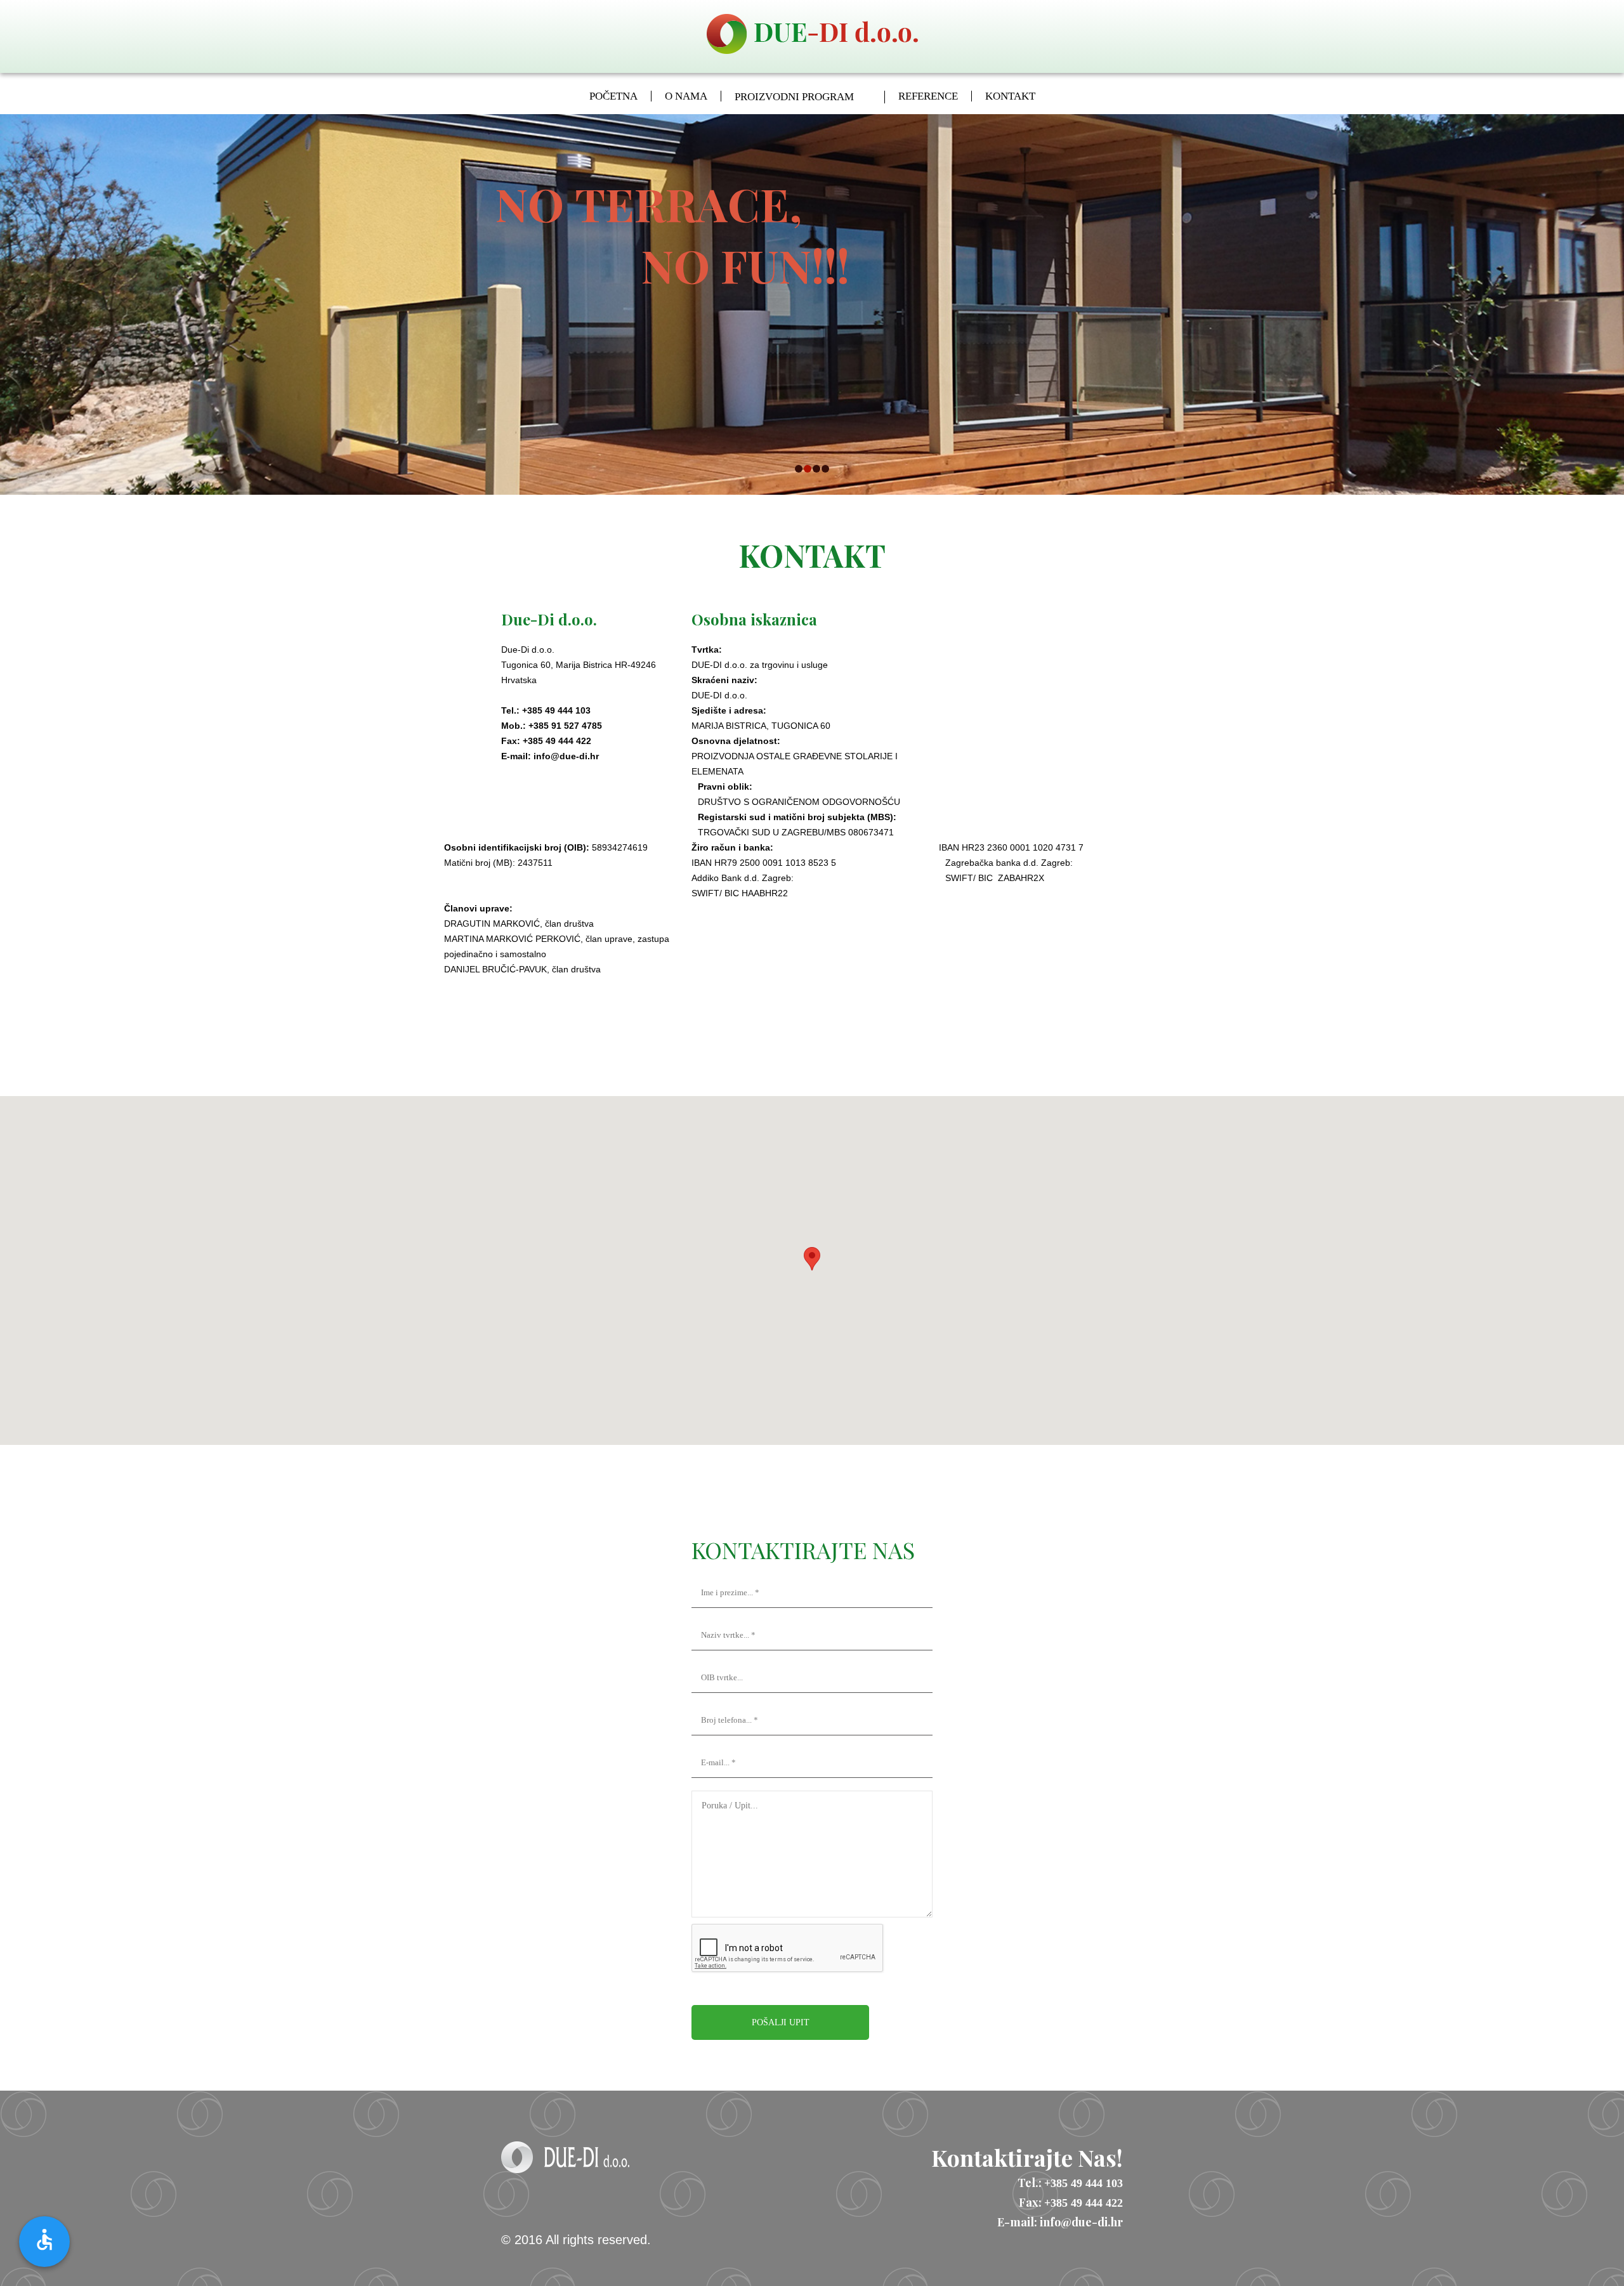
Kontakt (1010, 96)
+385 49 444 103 (1084, 2183)
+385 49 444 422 (1084, 2203)
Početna (613, 96)
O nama (686, 96)
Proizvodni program (794, 97)
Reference (928, 96)
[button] (812, 1259)
